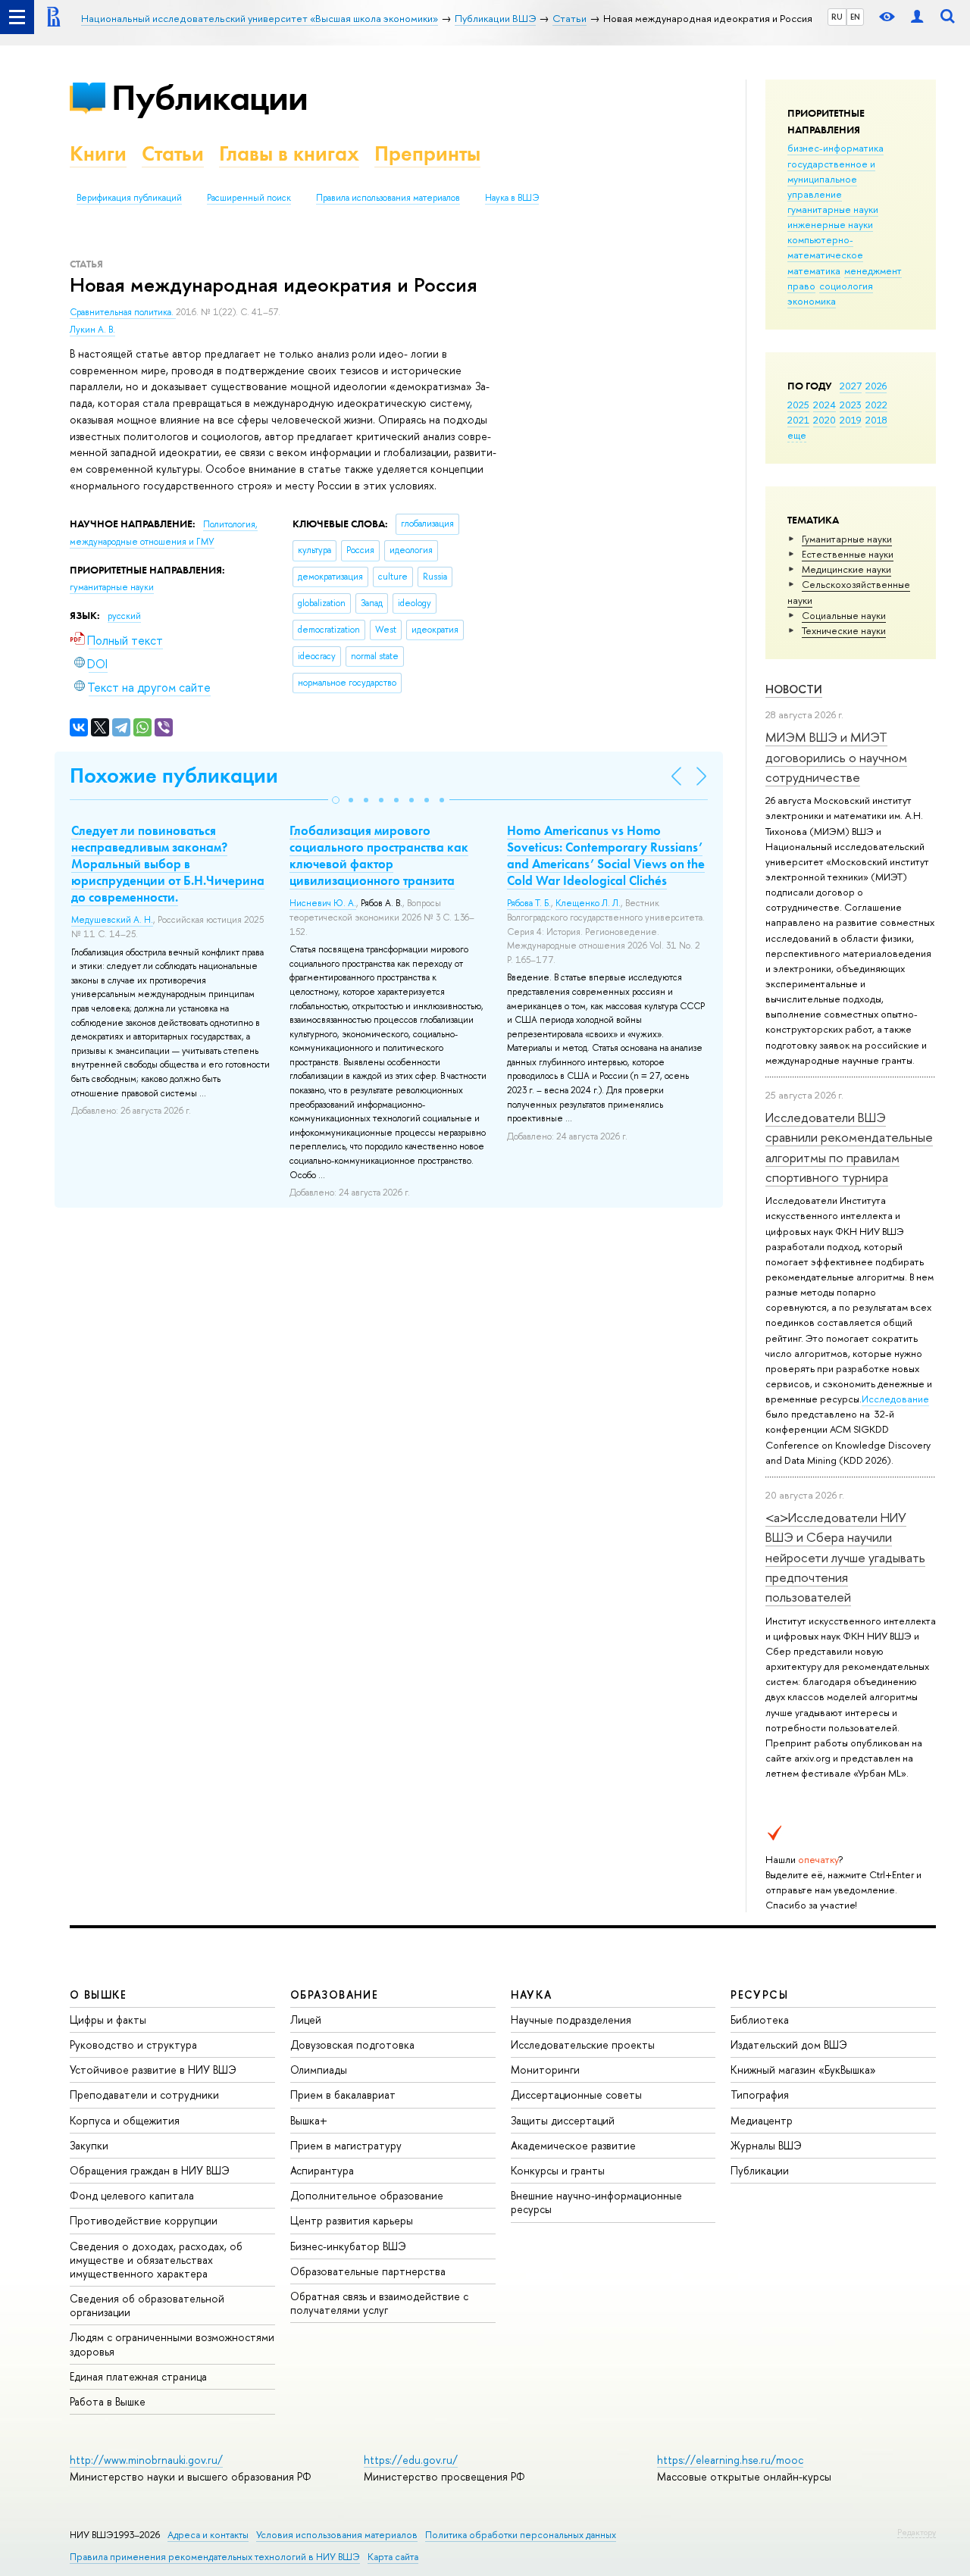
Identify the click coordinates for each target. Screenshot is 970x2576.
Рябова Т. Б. (529, 903)
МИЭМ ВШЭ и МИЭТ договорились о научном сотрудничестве (836, 757)
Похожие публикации (174, 775)
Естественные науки (848, 554)
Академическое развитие (573, 2145)
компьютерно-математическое (825, 247)
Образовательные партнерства (368, 2271)
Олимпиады (319, 2070)
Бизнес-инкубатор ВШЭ (348, 2246)
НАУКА (532, 1995)
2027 (851, 386)
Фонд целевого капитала (132, 2195)
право (801, 286)
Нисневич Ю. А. (323, 903)
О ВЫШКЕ (99, 1995)
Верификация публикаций (129, 198)
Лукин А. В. (92, 330)
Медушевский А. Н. (112, 920)
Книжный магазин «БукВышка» (803, 2070)
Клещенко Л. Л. (588, 903)
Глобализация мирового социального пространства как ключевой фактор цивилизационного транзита (379, 855)
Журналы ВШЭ (766, 2145)
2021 (798, 420)
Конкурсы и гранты (558, 2170)
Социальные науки (844, 615)
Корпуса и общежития (125, 2120)
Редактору (917, 2532)
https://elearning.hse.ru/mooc (730, 2460)
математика (814, 270)
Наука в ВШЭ (512, 198)
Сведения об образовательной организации (147, 2305)
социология (846, 286)
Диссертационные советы (576, 2095)
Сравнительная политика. (123, 312)
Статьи (173, 153)
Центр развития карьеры (352, 2220)
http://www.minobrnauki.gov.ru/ (146, 2460)
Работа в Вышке (108, 2401)
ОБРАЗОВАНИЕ (334, 1995)
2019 (851, 420)
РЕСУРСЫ (759, 1995)
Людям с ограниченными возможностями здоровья (172, 2344)
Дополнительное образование (367, 2195)
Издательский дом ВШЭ (789, 2045)
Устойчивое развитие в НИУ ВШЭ (153, 2070)
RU (837, 17)
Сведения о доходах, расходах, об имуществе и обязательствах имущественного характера (156, 2260)
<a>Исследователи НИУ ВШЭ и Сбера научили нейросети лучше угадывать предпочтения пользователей (845, 1557)
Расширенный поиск (249, 198)
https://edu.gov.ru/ (411, 2460)
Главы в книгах (289, 153)
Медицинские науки (846, 569)
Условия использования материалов (337, 2535)
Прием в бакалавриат (343, 2095)
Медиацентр (762, 2120)
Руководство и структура (133, 2045)
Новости (794, 689)
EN (855, 17)
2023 (851, 405)
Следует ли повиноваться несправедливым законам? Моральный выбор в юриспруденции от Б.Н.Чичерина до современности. (168, 864)
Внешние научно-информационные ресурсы (596, 2202)
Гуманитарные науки (847, 539)
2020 (824, 420)
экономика (812, 301)
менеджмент (873, 270)
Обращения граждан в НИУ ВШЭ (150, 2170)
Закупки (89, 2145)
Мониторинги (545, 2070)
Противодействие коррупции (144, 2220)
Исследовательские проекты (583, 2045)
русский (124, 616)
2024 (824, 405)
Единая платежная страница (138, 2376)
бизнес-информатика (835, 148)
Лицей (306, 2020)
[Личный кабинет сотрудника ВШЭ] (917, 17)
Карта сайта (393, 2557)
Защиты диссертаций (563, 2120)
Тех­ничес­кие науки (844, 630)
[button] (336, 800)
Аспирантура (322, 2170)
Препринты (427, 153)
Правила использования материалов (388, 198)
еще (797, 435)
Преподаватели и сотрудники (144, 2095)
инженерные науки (830, 224)
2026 (876, 386)
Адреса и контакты (208, 2535)
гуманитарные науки (833, 209)
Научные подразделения (571, 2020)
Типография (760, 2095)
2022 (876, 405)
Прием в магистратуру (346, 2145)
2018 (876, 420)
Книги (98, 153)
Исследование (895, 1399)
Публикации (210, 97)
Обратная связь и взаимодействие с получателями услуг (379, 2303)
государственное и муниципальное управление (831, 179)
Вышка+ (309, 2120)
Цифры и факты (108, 2020)
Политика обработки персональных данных (521, 2535)
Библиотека (760, 2020)
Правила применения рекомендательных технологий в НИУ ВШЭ (215, 2557)
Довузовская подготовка (352, 2045)
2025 (798, 405)
